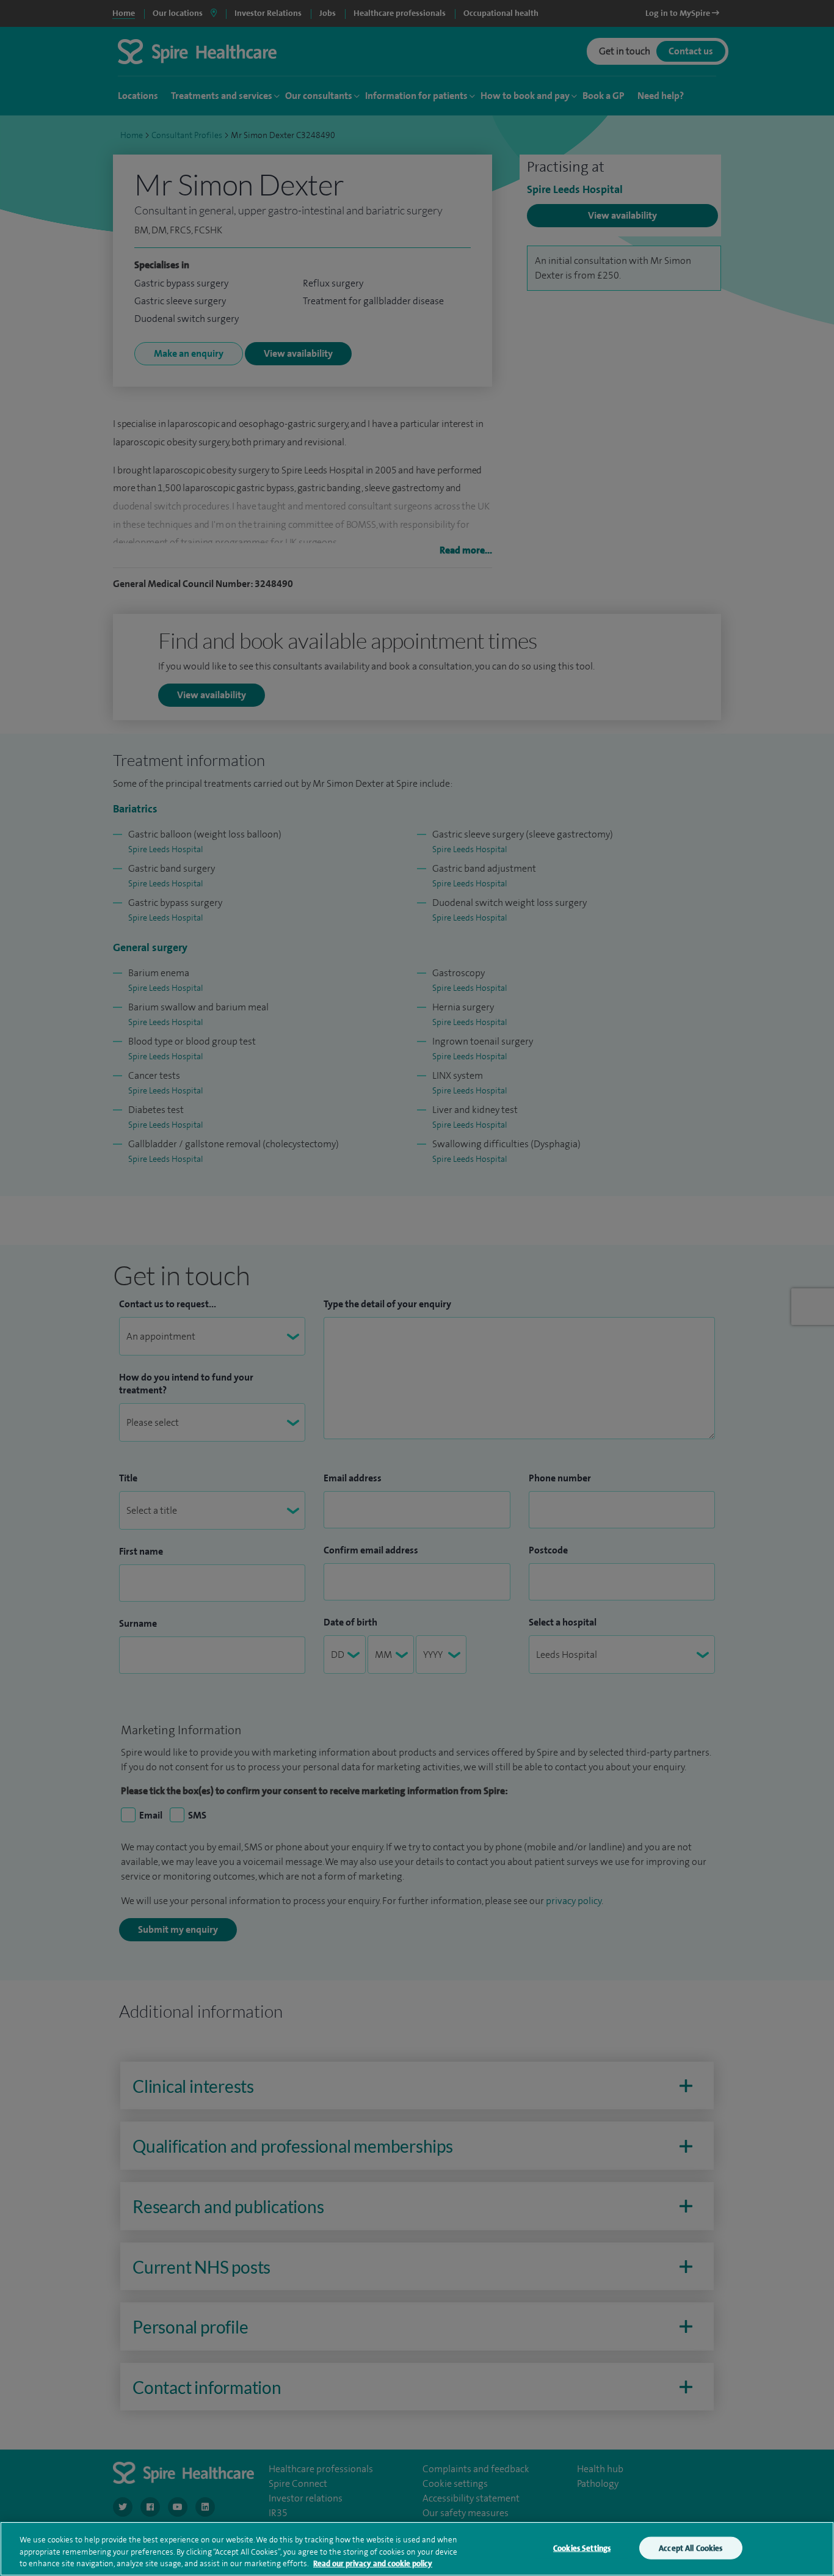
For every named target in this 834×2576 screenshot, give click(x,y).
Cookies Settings (582, 2548)
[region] (417, 2549)
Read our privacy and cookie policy (373, 2563)
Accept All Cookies (691, 2548)
